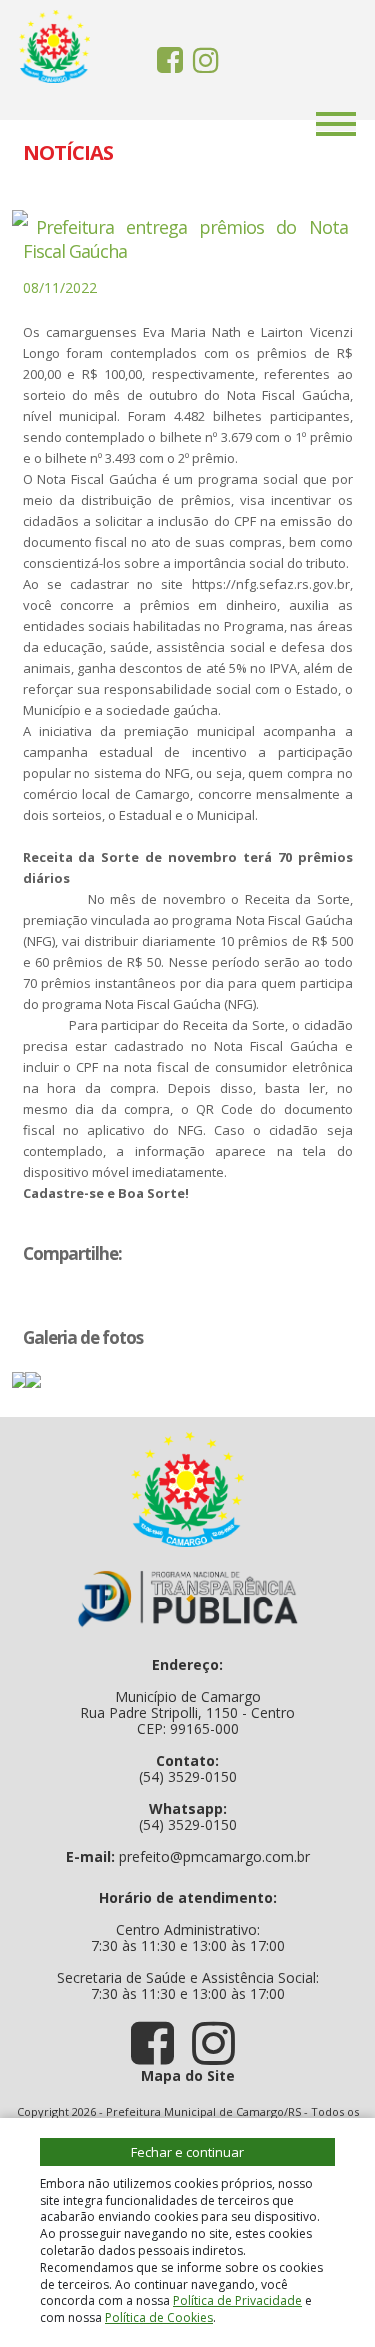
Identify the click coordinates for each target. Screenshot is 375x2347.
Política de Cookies (159, 2317)
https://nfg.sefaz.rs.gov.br (271, 584)
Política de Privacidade (237, 2300)
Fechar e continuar (187, 2152)
